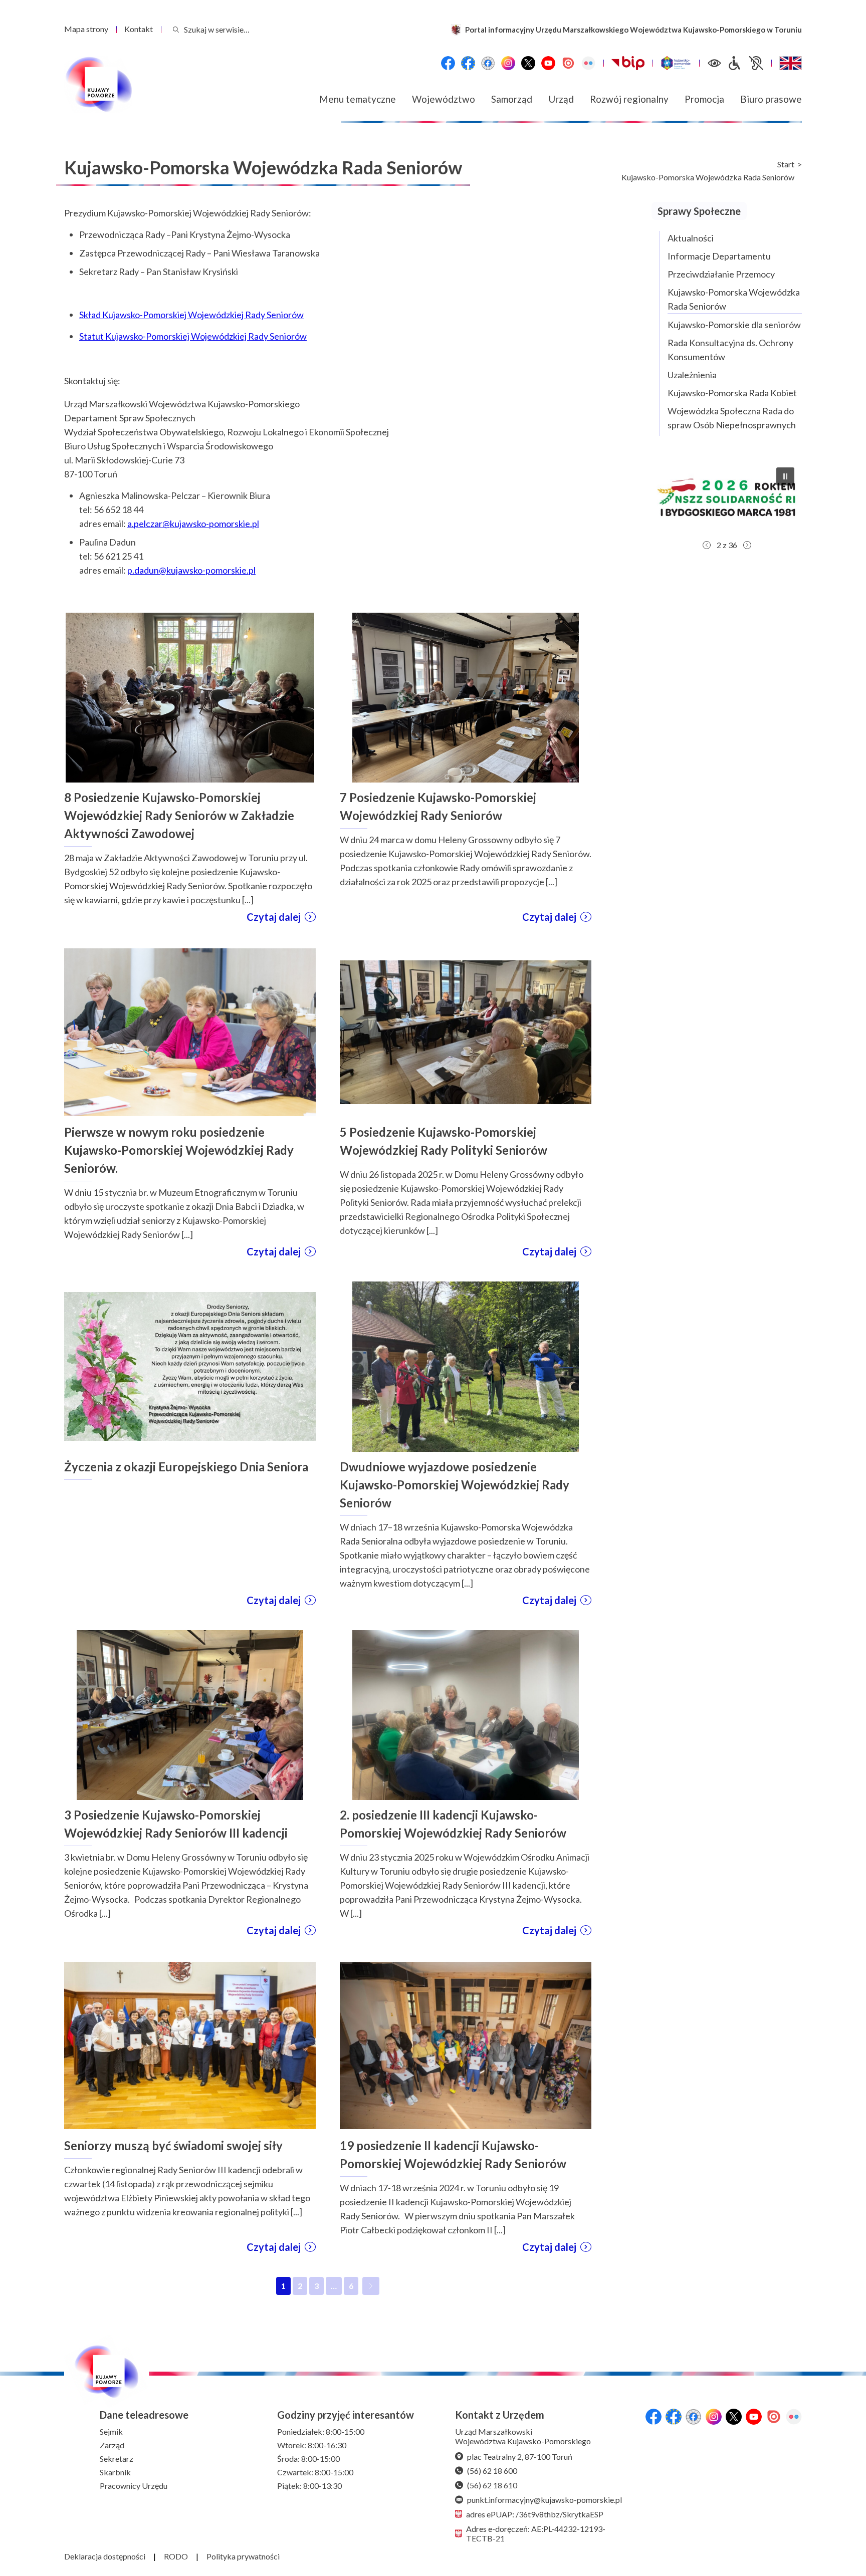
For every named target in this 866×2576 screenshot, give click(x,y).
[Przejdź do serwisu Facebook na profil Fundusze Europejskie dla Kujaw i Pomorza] (468, 63)
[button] (727, 497)
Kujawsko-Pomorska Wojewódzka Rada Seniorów (708, 177)
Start (786, 164)
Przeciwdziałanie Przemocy (721, 274)
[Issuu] (568, 63)
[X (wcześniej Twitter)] (528, 63)
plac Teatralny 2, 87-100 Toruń (520, 2457)
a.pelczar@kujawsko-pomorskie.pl (193, 524)
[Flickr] (588, 63)
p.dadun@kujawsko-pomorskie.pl (191, 570)
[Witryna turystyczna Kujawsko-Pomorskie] (676, 63)
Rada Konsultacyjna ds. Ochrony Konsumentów (730, 350)
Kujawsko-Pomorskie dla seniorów (734, 325)
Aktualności (691, 238)
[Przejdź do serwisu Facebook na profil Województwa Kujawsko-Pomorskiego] (448, 63)
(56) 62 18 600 (492, 2471)
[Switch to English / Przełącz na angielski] (791, 63)
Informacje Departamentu (719, 256)
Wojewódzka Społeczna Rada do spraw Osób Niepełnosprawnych (732, 418)
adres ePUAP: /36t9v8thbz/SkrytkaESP (535, 2514)
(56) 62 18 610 (492, 2485)
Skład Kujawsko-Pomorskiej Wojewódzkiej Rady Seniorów (191, 315)
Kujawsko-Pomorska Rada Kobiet (732, 393)
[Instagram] (508, 63)
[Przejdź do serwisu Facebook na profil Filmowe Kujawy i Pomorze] (488, 63)
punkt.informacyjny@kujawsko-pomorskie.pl (545, 2500)
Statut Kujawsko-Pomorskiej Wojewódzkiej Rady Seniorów (193, 336)
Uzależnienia (692, 375)
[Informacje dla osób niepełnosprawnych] (745, 63)
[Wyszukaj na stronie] (176, 29)
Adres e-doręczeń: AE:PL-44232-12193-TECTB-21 (536, 2533)
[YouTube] (548, 63)
